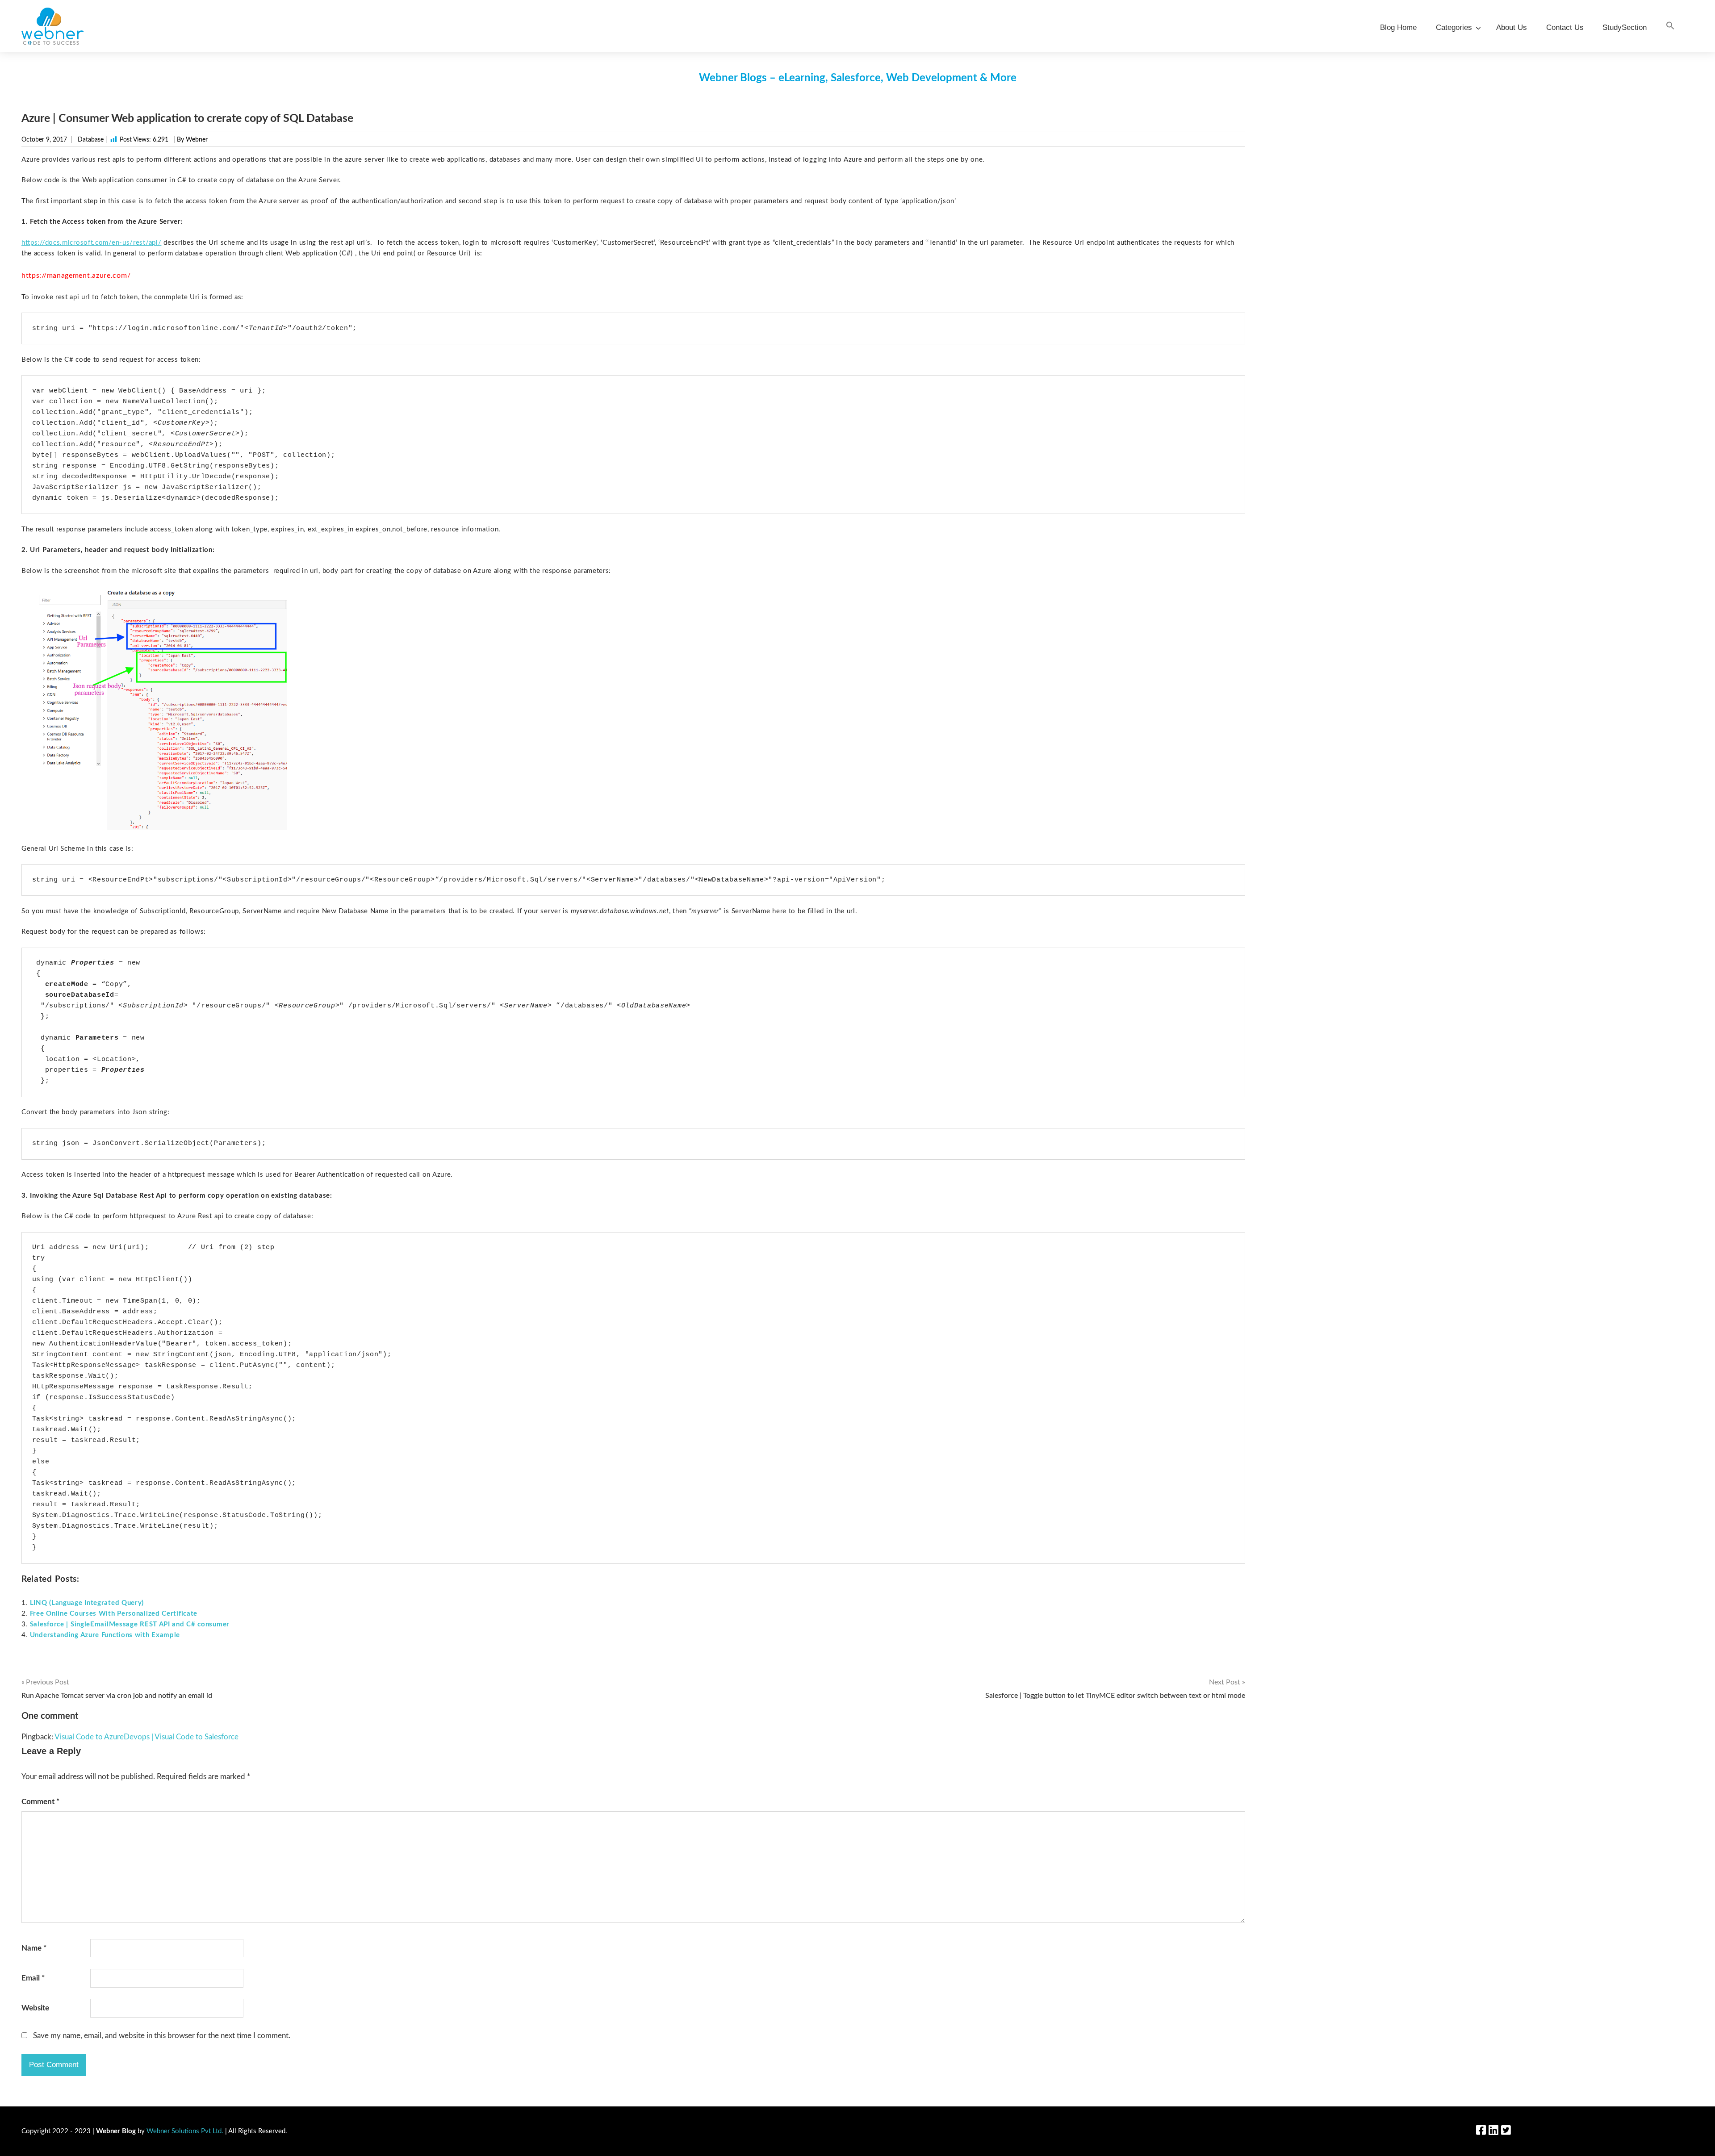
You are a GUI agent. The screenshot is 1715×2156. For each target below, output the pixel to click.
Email (33, 1978)
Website (35, 2008)
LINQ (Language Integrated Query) (87, 1603)
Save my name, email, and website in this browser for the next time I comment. (162, 2036)
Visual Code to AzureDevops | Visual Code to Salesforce (146, 1737)
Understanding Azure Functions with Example (105, 1635)
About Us (1512, 27)
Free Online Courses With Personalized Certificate (114, 1614)
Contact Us (1565, 27)
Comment (40, 1802)
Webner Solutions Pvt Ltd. (185, 2131)
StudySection (1625, 27)
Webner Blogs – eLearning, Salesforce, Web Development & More (858, 78)
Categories (1454, 27)
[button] (1670, 26)
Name (34, 1948)
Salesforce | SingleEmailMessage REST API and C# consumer (130, 1624)
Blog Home (1398, 27)
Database (91, 140)
